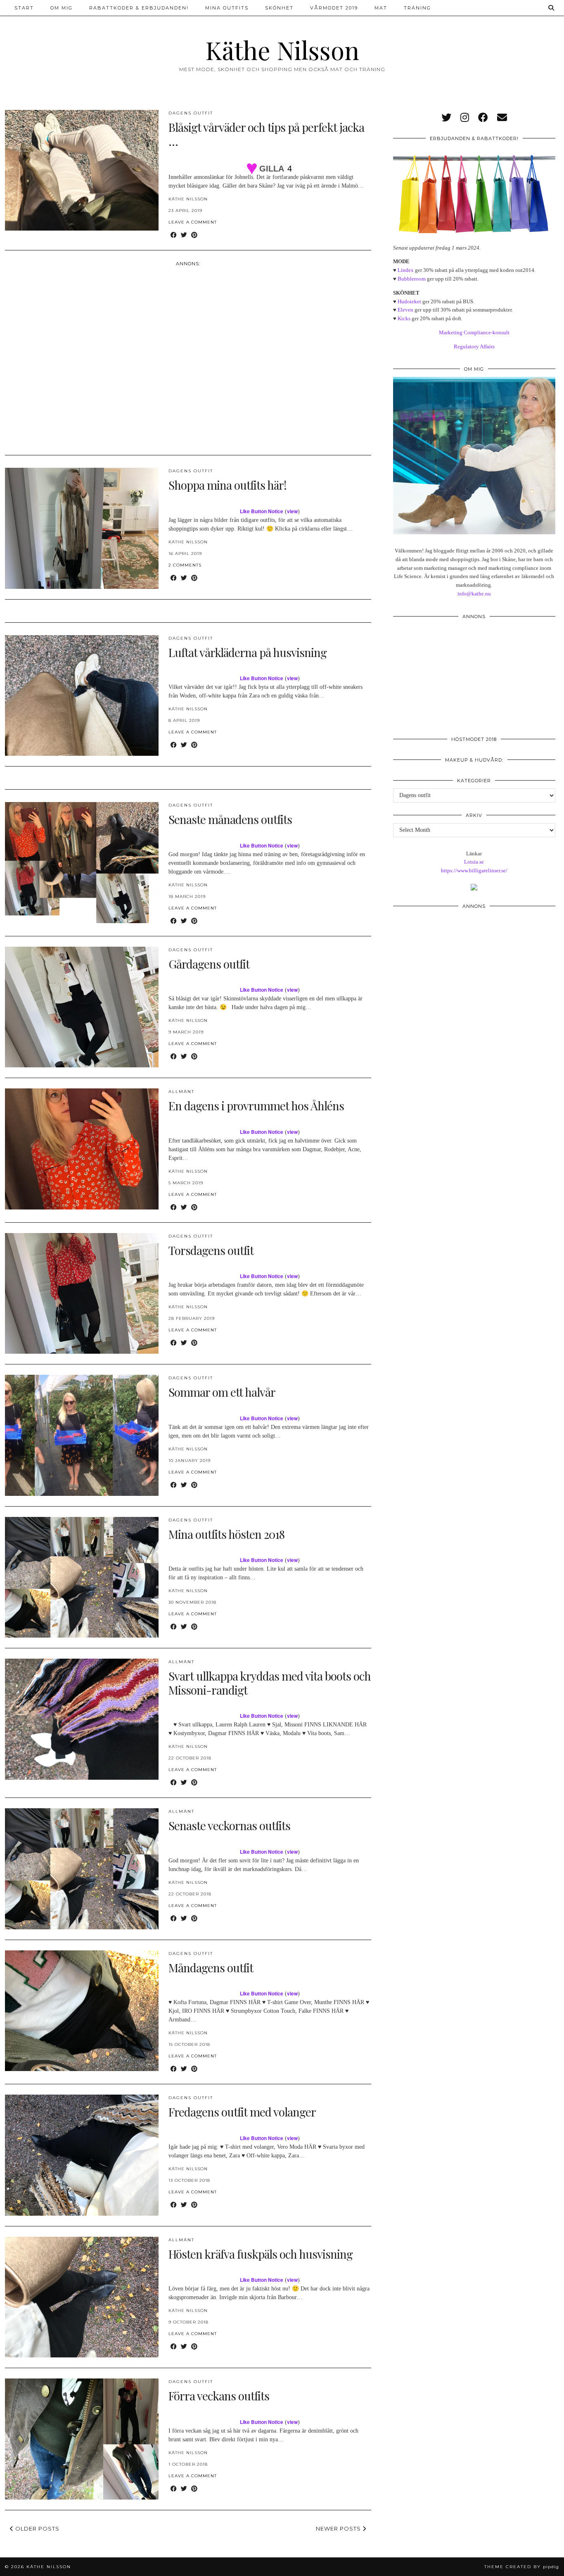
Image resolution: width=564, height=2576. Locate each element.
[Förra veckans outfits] (82, 2439)
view (292, 511)
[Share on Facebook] (174, 235)
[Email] (502, 118)
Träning (417, 8)
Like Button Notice (262, 511)
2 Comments (185, 565)
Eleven (405, 310)
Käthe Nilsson (282, 50)
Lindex (406, 270)
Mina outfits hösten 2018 (226, 1534)
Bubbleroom (412, 279)
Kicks (404, 318)
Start (24, 8)
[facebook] (483, 118)
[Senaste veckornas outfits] (82, 1869)
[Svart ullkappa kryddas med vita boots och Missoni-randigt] (82, 1719)
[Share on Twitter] (184, 235)
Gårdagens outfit (209, 964)
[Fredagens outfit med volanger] (82, 2155)
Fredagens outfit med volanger (242, 2112)
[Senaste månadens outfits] (82, 862)
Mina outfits (227, 8)
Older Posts (37, 2528)
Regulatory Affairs (474, 346)
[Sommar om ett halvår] (82, 1435)
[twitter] (446, 118)
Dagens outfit (191, 113)
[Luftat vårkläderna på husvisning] (82, 695)
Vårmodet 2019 (334, 8)
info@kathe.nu (474, 594)
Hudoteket (409, 301)
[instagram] (465, 118)
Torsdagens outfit (211, 1250)
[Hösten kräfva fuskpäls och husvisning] (82, 2297)
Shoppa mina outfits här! (227, 485)
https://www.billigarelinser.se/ (474, 870)
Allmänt (181, 1092)
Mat (381, 8)
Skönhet (279, 8)
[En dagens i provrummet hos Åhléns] (82, 1149)
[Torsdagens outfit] (82, 1293)
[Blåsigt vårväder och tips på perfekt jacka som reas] (82, 170)
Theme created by (522, 2567)
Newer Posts (339, 2528)
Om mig (62, 8)
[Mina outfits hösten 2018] (82, 1577)
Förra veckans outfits (219, 2396)
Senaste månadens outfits (230, 819)
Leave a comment (193, 222)
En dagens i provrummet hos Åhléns (256, 1106)
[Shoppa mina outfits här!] (82, 528)
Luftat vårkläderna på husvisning (248, 652)
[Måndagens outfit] (82, 2011)
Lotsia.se (474, 862)
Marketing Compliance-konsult (474, 332)
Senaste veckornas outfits (229, 1825)
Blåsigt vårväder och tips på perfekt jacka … (266, 134)
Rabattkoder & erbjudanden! (139, 8)
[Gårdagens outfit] (82, 1007)
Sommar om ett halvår (222, 1392)
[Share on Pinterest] (194, 235)
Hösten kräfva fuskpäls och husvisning (261, 2254)
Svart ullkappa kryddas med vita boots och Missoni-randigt (270, 1683)
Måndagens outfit (211, 1968)
